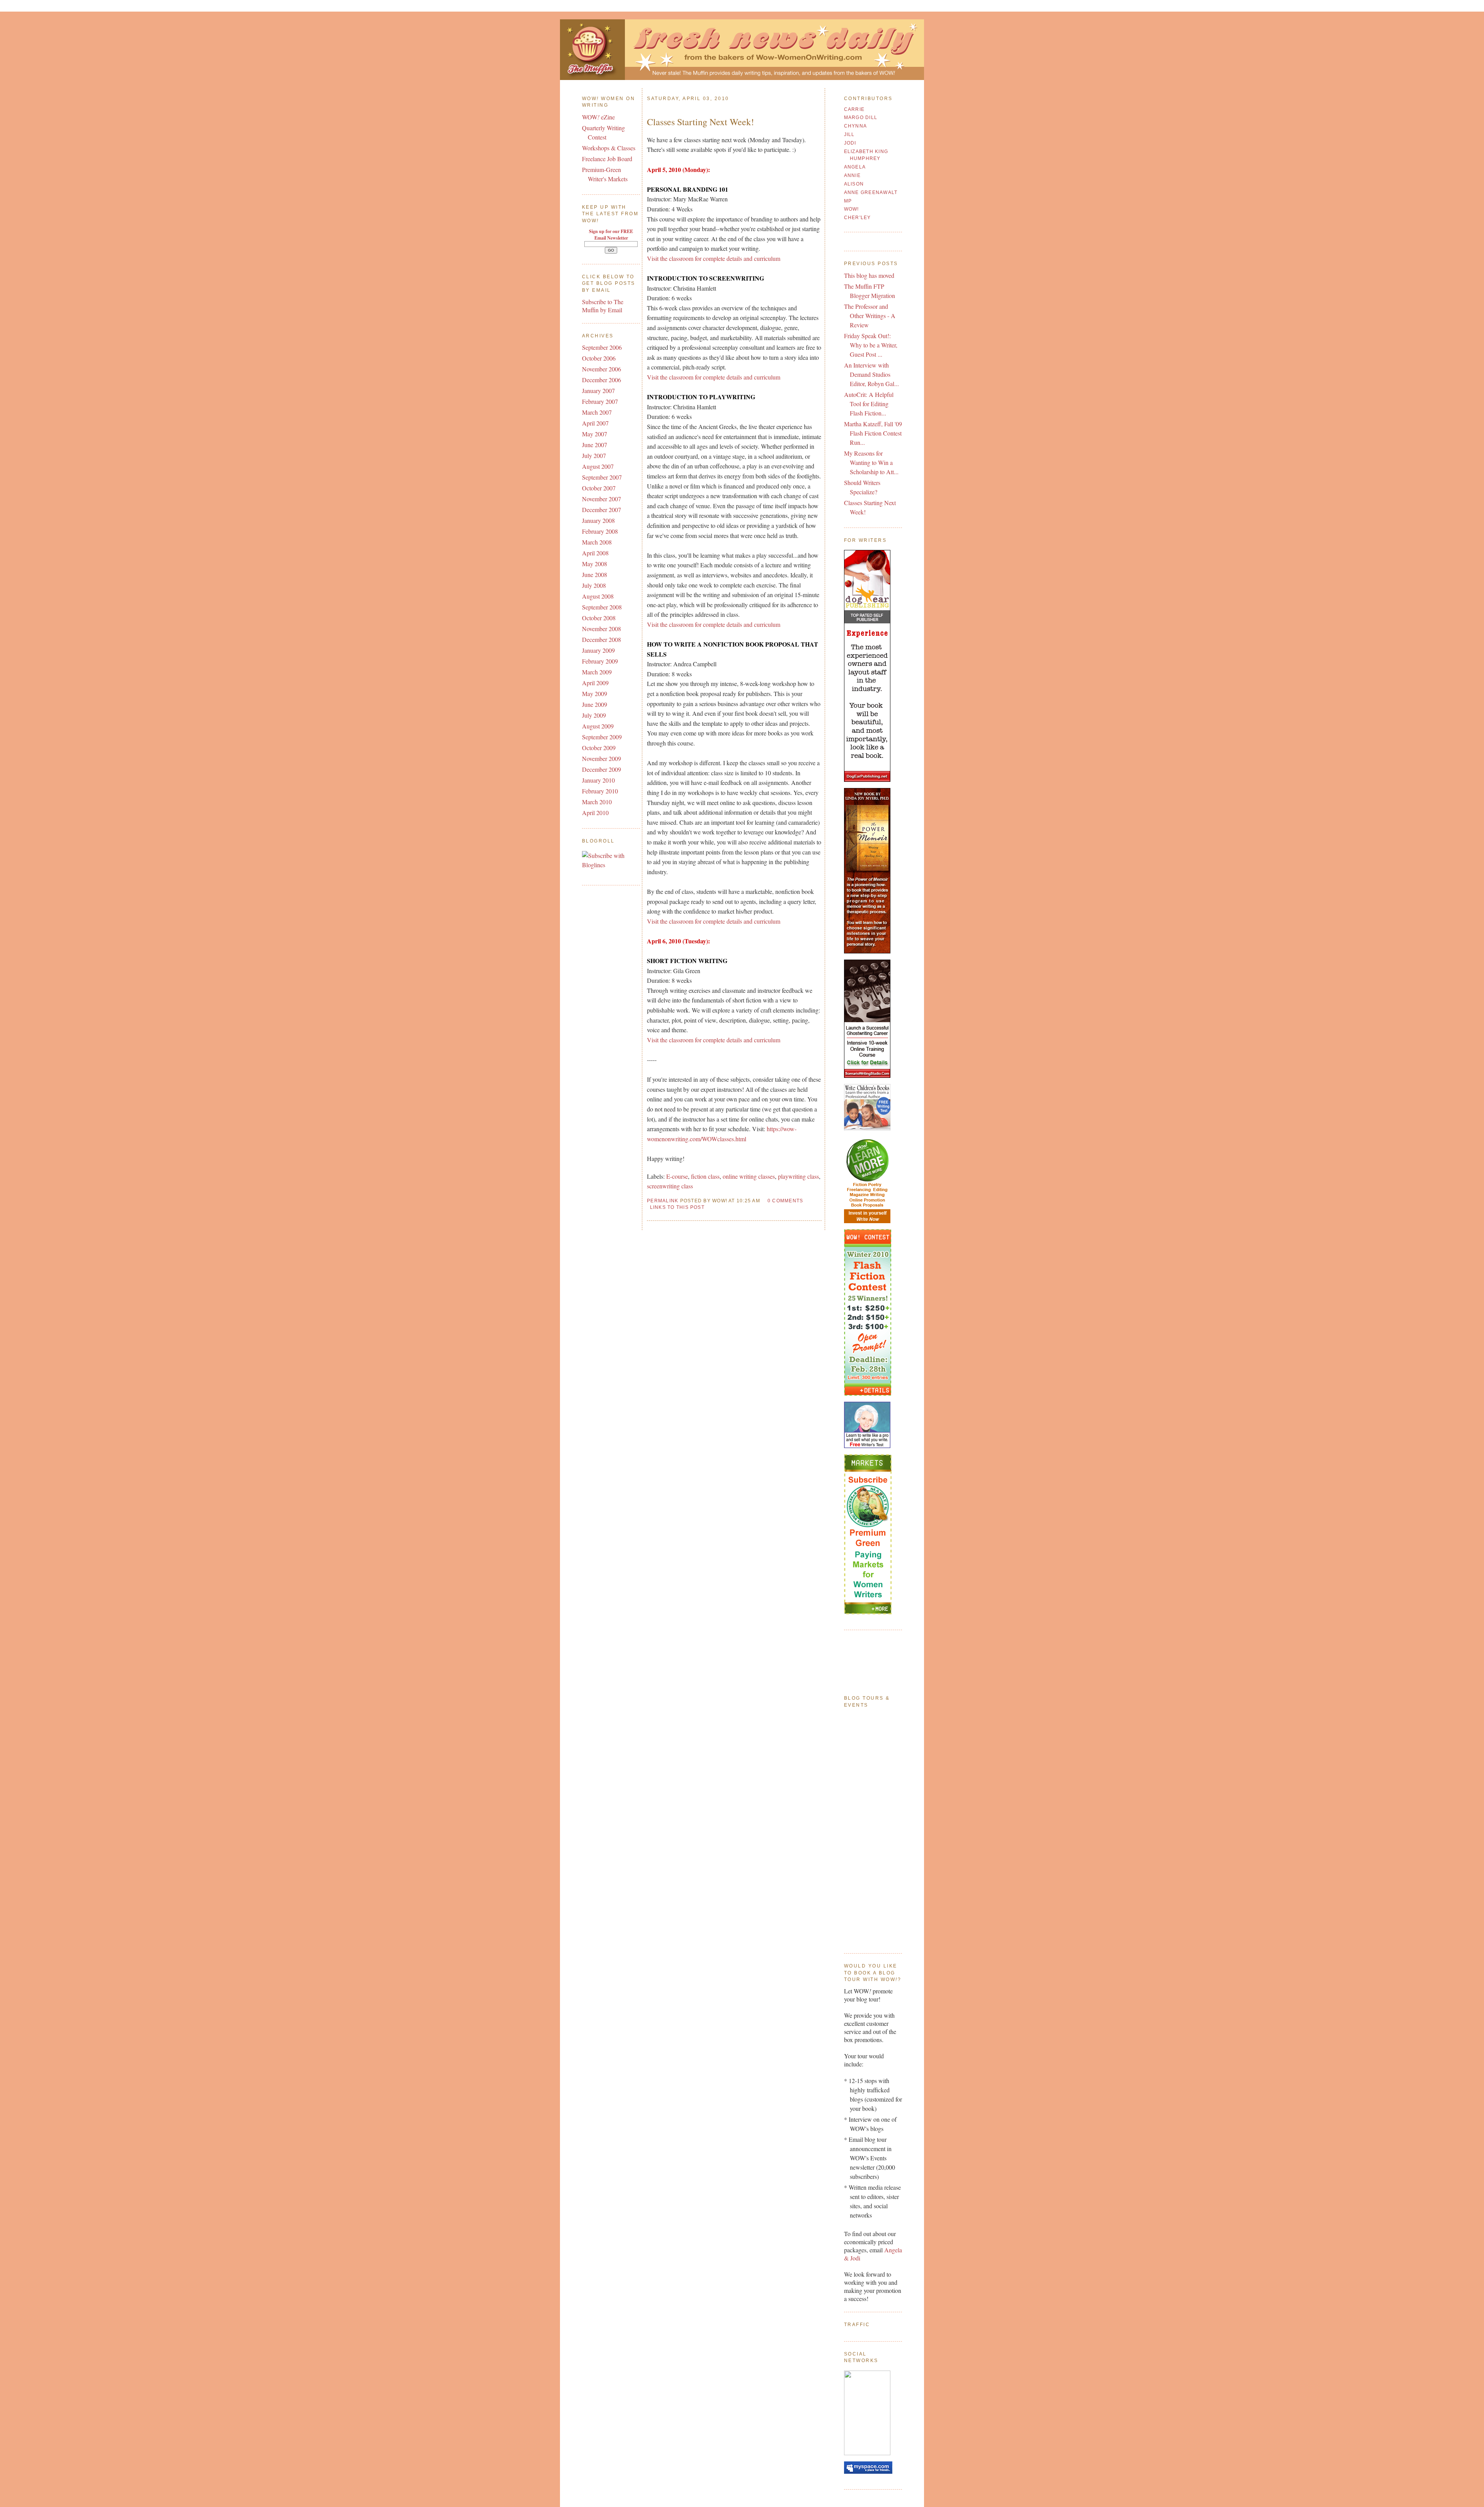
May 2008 (595, 564)
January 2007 (598, 391)
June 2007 (595, 445)
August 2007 (598, 466)
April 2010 (595, 813)
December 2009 (602, 769)
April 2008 (595, 553)
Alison (854, 184)
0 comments (785, 1201)
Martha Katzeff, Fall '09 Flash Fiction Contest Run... (873, 433)
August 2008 (598, 596)
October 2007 (599, 488)
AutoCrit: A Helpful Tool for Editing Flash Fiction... (869, 404)
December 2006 (602, 380)
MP (848, 201)
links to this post (677, 1207)
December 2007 (602, 510)
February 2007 (600, 401)
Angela (855, 167)
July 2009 (594, 715)
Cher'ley (858, 218)
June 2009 (595, 704)
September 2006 (602, 347)
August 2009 (598, 726)
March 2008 (597, 542)
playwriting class (798, 1176)
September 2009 (602, 737)
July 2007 (594, 455)
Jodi (850, 143)
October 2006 (599, 358)
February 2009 (600, 661)
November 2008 (602, 629)
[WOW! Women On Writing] (867, 2453)
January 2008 (598, 520)
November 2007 (602, 499)
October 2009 (599, 748)
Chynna (856, 126)
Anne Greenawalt (871, 192)
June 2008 (595, 574)
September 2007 (602, 477)
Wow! (852, 209)
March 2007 (597, 412)
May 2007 (595, 434)
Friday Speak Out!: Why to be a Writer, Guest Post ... (871, 345)
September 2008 (602, 607)
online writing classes (749, 1176)
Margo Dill (861, 117)
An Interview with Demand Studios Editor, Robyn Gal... (871, 374)
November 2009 (602, 758)
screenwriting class (670, 1186)
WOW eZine (598, 117)
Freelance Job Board (607, 159)
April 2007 (595, 423)
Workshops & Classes (609, 148)
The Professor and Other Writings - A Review (870, 316)
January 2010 (598, 780)
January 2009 (598, 650)
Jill (849, 134)
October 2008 (599, 618)
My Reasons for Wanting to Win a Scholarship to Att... (871, 462)
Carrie (854, 109)
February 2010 (600, 791)
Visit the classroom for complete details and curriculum (714, 258)
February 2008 (600, 531)
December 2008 (602, 639)
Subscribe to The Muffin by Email (603, 306)
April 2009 (595, 683)
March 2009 (597, 672)
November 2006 (602, 369)
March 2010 (597, 802)
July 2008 (594, 585)
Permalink (663, 1201)
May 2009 (595, 694)
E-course (677, 1176)
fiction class (705, 1176)
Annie (852, 175)
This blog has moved (869, 275)
